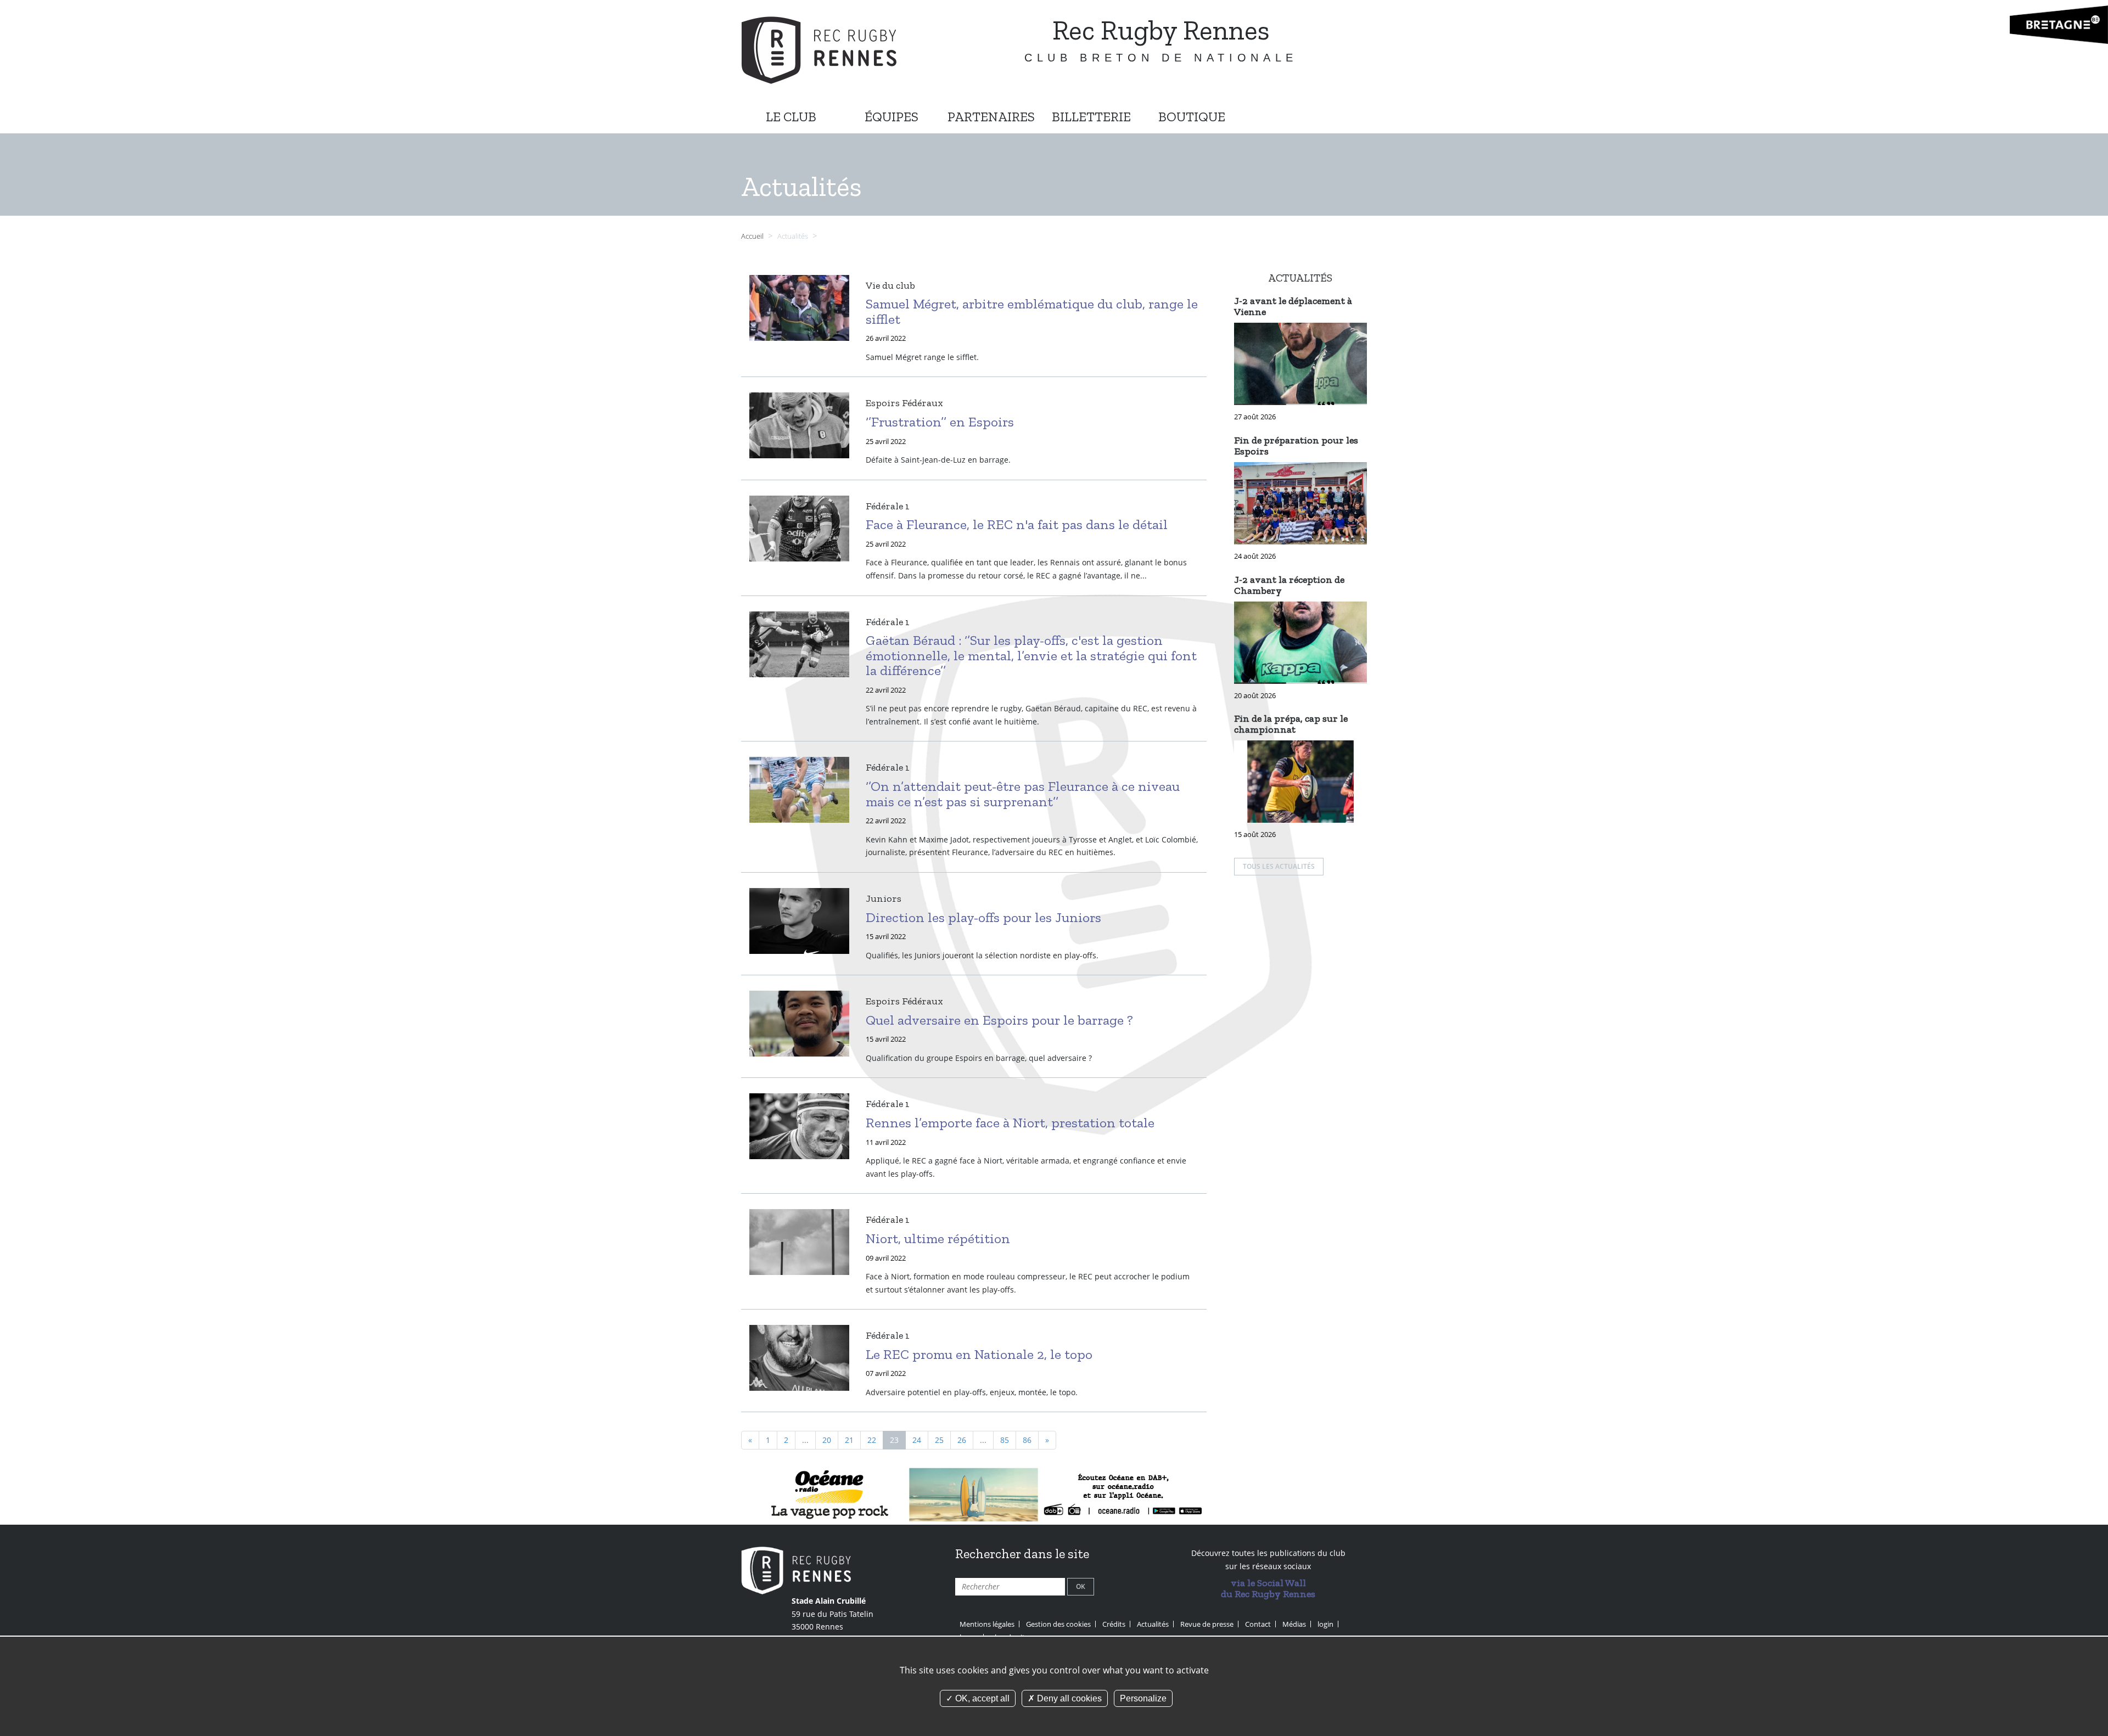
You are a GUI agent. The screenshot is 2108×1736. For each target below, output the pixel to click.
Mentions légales (987, 1624)
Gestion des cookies (1058, 1624)
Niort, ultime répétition (938, 1238)
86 (1027, 1440)
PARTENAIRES (991, 117)
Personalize (1143, 1698)
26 (962, 1440)
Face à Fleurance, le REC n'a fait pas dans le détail (1017, 524)
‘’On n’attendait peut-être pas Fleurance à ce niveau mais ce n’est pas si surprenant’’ (1023, 794)
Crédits (1114, 1624)
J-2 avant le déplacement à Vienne (1293, 306)
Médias (1294, 1624)
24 (917, 1440)
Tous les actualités (1279, 866)
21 (849, 1440)
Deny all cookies (1068, 1698)
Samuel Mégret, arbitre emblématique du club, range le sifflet (1032, 311)
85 (1005, 1440)
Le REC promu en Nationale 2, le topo (979, 1354)
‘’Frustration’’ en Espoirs (940, 422)
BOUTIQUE (1192, 117)
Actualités (1153, 1624)
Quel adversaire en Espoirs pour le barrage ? (999, 1020)
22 (872, 1440)
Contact (1258, 1624)
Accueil (752, 236)
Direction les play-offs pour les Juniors (983, 917)
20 (827, 1440)
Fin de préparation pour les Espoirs (1296, 446)
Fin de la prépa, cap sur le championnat (1291, 724)
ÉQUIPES (892, 117)
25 (939, 1440)
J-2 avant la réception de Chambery (1289, 585)
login (1325, 1624)
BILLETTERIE (1091, 117)
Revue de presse (1207, 1624)
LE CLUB (791, 117)
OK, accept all (981, 1698)
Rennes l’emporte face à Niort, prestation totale (1010, 1122)
